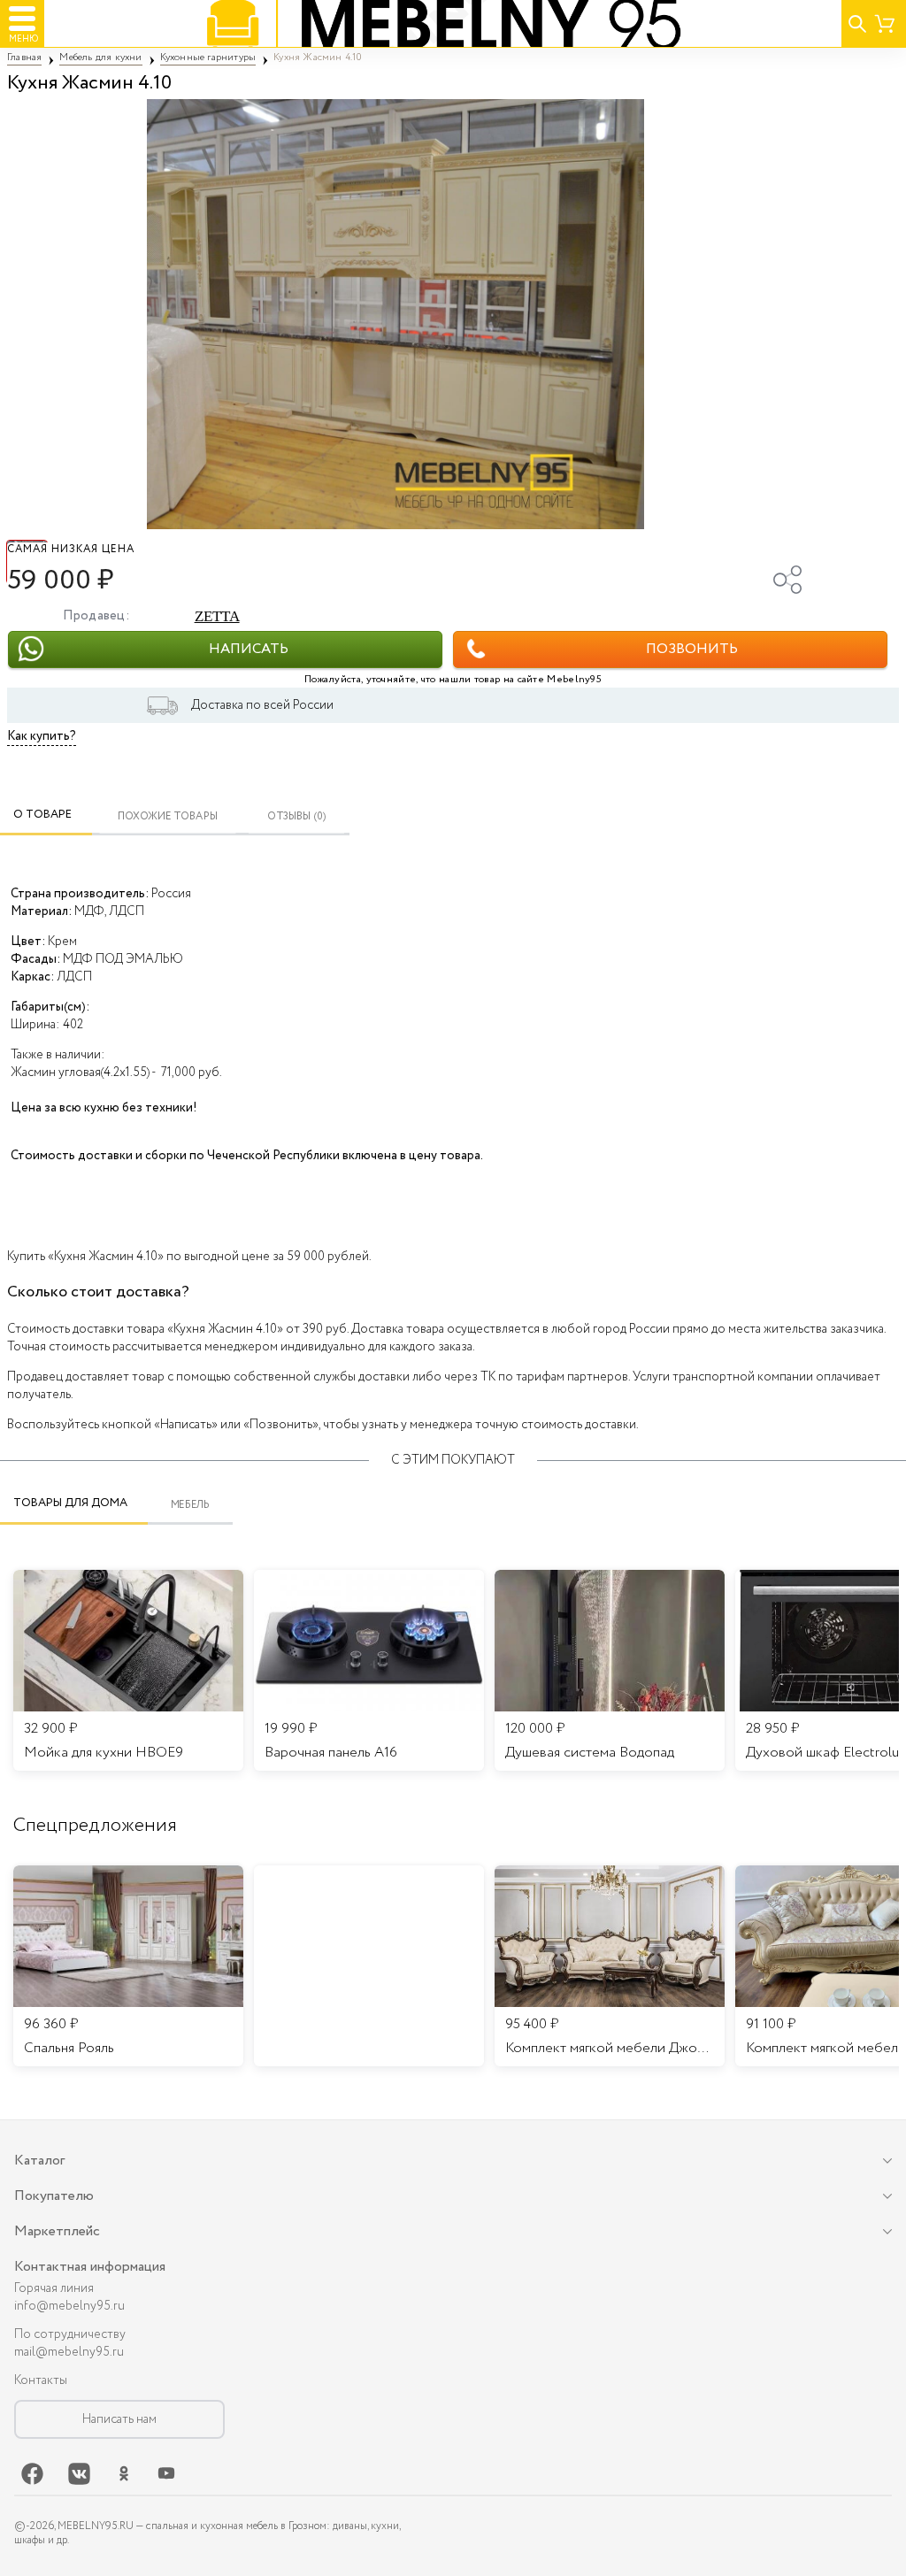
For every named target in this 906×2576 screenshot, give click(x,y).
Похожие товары (168, 816)
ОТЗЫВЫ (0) (297, 816)
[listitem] (128, 1966)
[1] (395, 314)
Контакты (41, 2380)
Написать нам (119, 2419)
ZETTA (217, 616)
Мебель (191, 1505)
